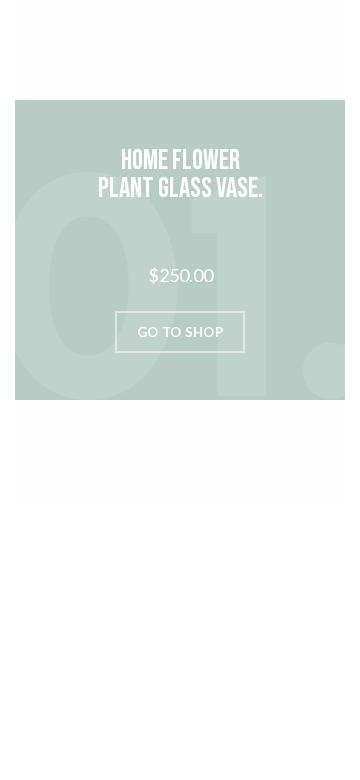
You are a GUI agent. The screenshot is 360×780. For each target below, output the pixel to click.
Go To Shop (180, 332)
